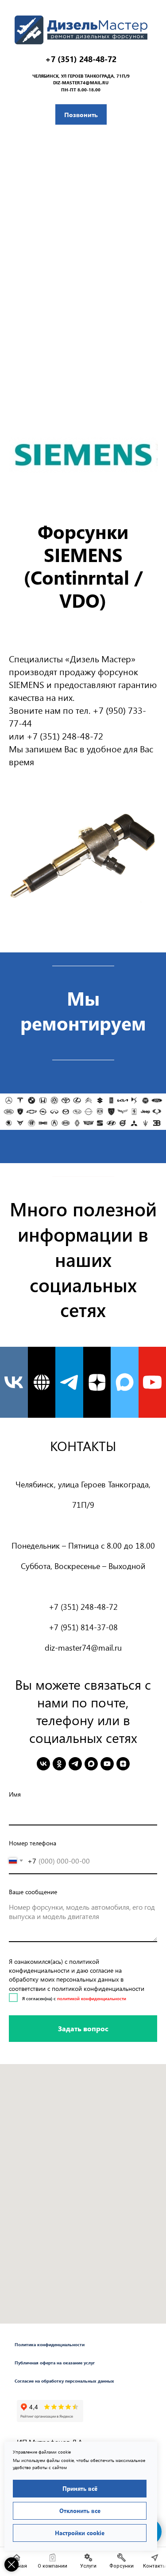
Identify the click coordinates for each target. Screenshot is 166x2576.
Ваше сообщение (33, 1892)
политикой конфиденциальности (92, 1998)
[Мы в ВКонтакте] (14, 1382)
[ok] (59, 1764)
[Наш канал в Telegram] (69, 1382)
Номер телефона (33, 1843)
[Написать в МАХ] (125, 1382)
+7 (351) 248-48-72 (81, 59)
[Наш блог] (42, 1382)
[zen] (123, 1764)
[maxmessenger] (91, 1764)
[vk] (43, 1764)
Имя (15, 1794)
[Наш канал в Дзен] (97, 1382)
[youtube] (107, 1764)
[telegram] (75, 1764)
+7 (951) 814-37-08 (83, 1627)
